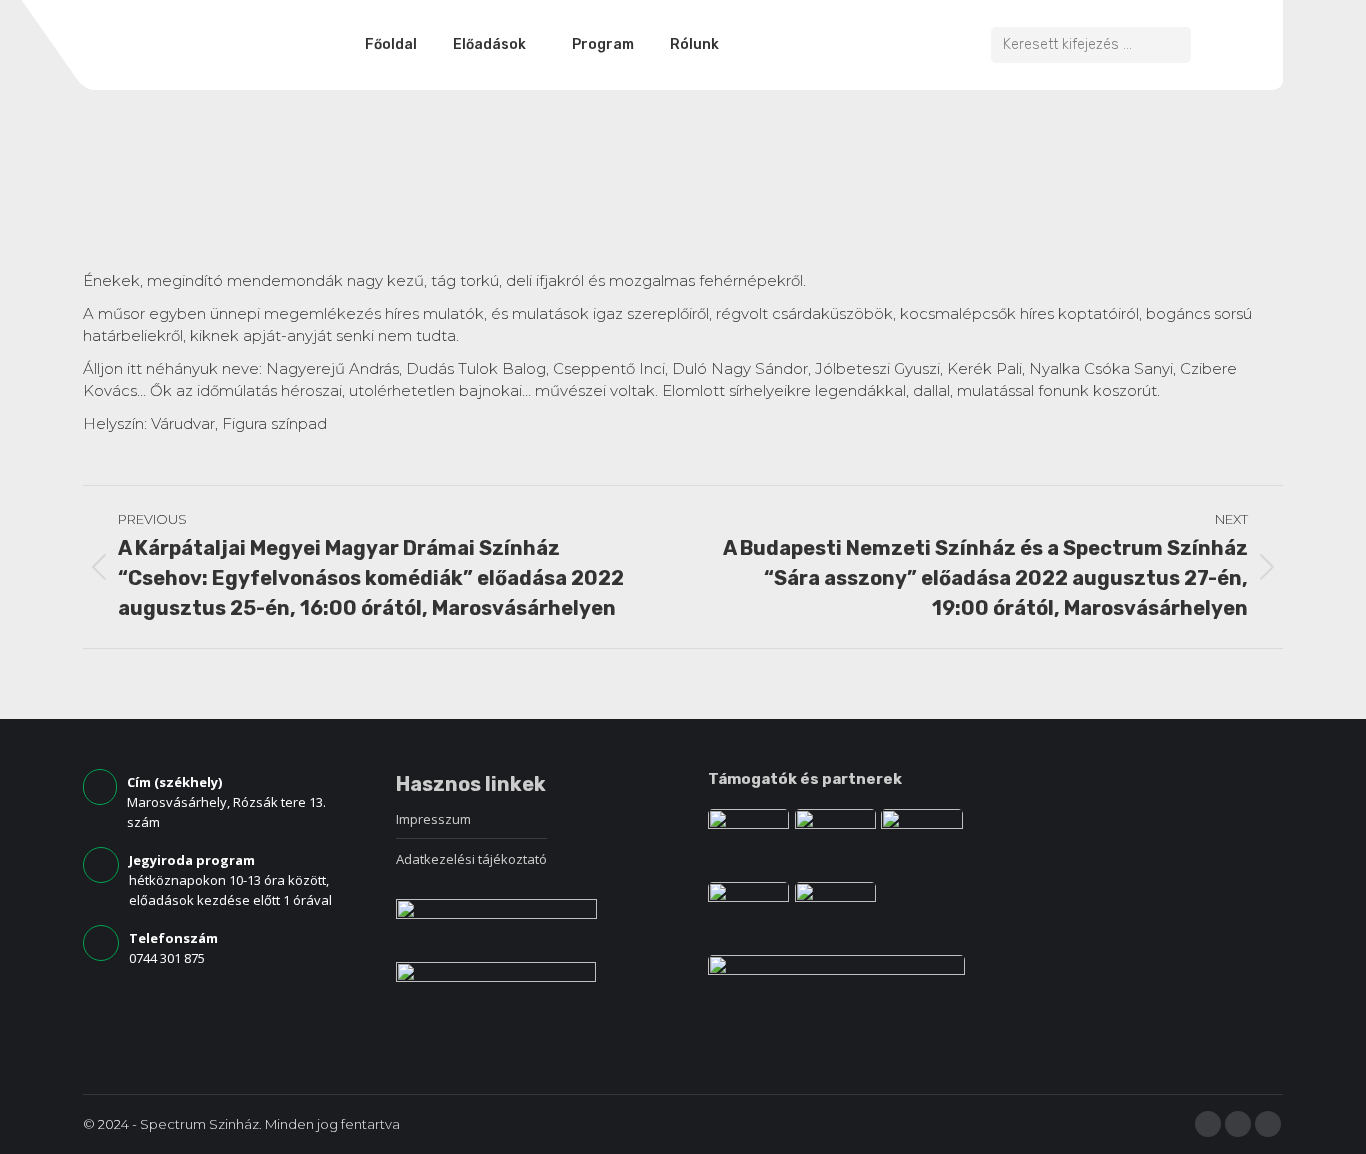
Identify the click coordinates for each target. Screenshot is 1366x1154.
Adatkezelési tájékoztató (471, 859)
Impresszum (433, 819)
